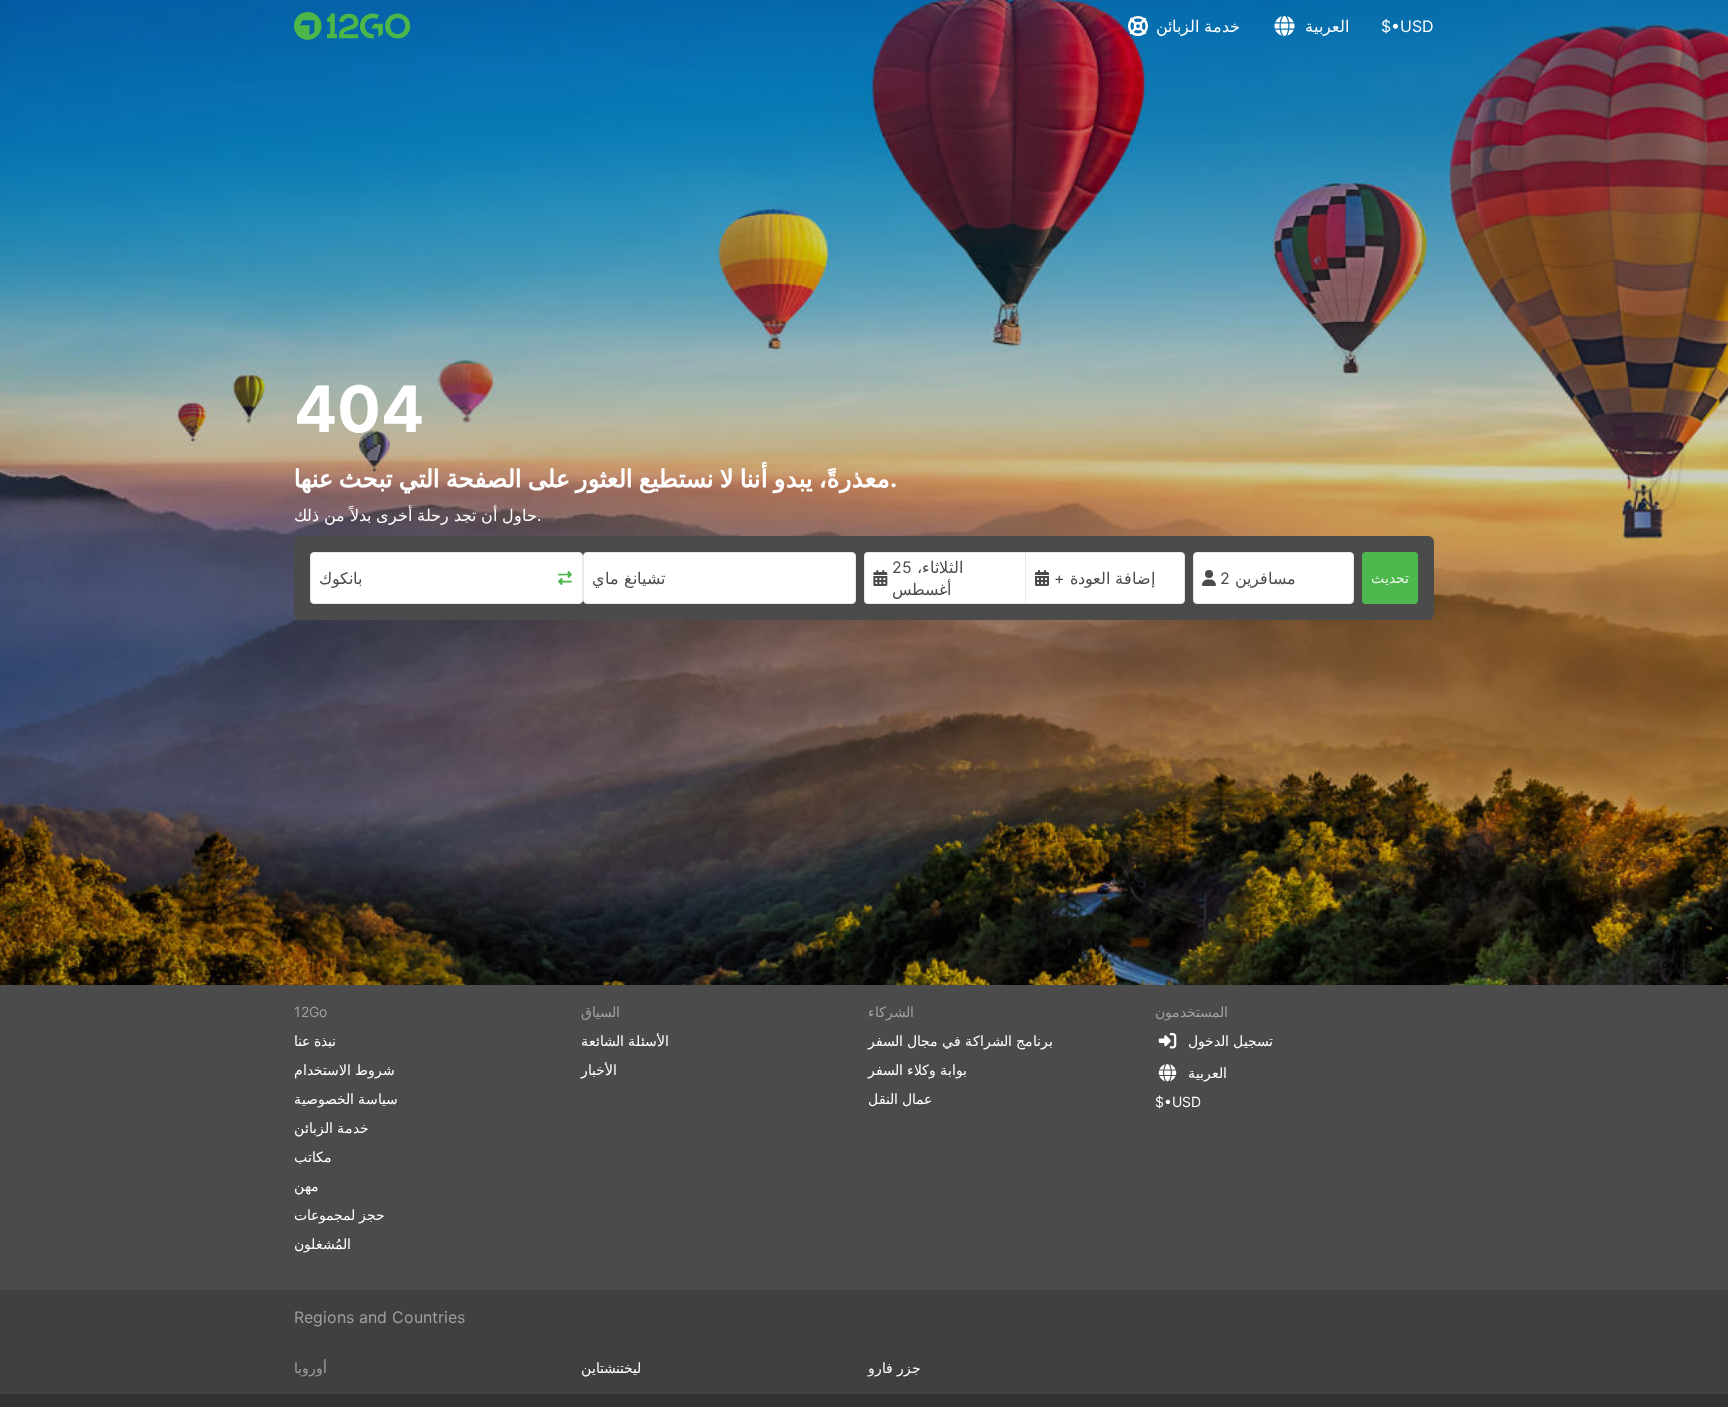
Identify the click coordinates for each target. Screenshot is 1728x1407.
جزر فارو (894, 1367)
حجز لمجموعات (339, 1214)
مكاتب (313, 1156)
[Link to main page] (352, 26)
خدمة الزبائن (1198, 26)
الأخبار (599, 1069)
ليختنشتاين (611, 1367)
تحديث (1390, 577)
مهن (306, 1185)
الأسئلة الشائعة (625, 1040)
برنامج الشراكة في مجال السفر (960, 1040)
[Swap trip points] (565, 578)
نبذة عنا (315, 1040)
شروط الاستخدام (344, 1069)
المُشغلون (322, 1243)
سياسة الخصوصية (346, 1098)
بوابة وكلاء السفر (917, 1069)
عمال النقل (900, 1098)
